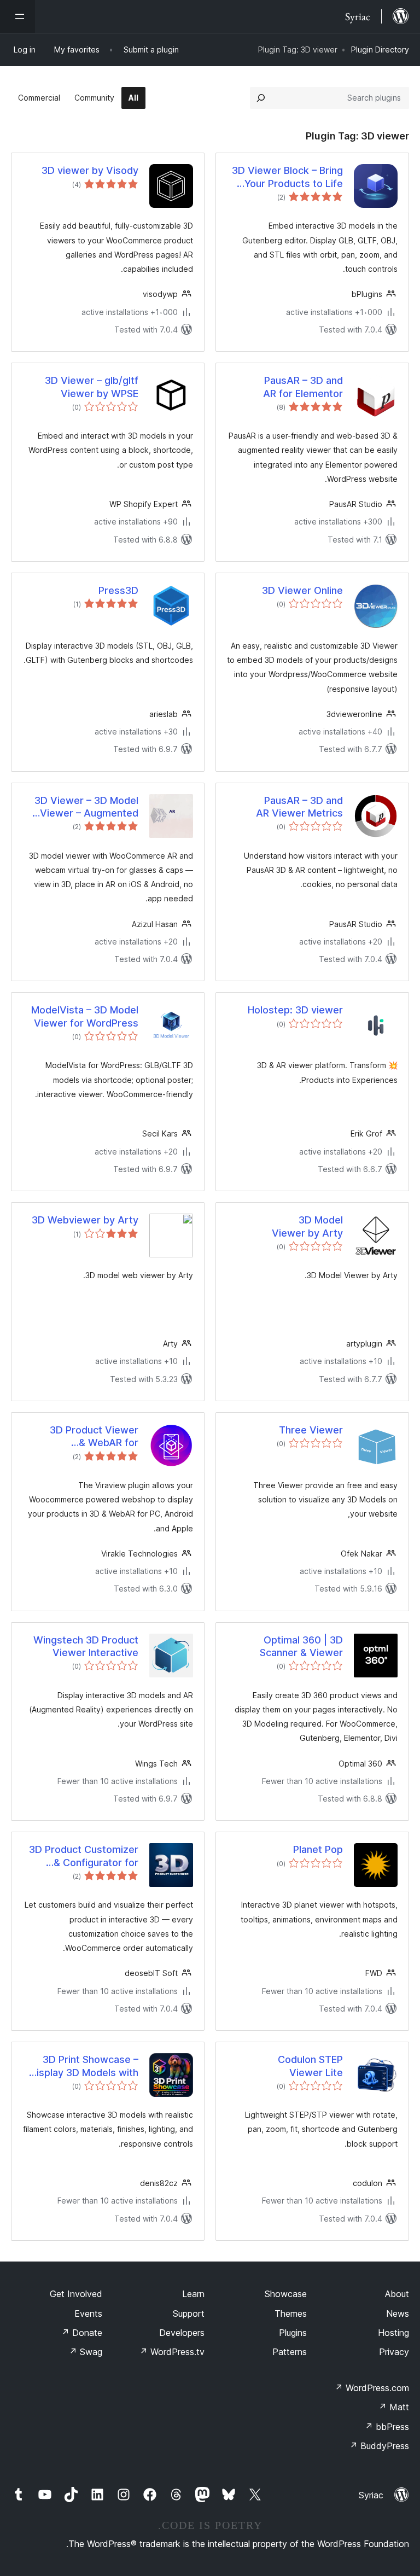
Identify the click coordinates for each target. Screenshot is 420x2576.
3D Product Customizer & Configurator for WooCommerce (84, 1856)
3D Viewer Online (302, 590)
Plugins (293, 2333)
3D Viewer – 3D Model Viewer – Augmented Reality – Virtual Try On (85, 807)
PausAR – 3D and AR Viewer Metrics (299, 807)
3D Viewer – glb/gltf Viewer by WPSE (92, 387)
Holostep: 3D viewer (295, 1010)
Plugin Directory (380, 49)
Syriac (371, 2495)
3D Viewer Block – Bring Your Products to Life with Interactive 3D (287, 177)
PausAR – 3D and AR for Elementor (303, 387)
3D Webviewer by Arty (85, 1220)
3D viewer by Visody (90, 170)
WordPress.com (372, 2388)
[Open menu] (17, 16)
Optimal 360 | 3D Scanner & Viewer (301, 1646)
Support (189, 2313)
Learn (193, 2294)
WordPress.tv (172, 2352)
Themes (291, 2313)
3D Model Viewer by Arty (307, 1226)
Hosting (393, 2333)
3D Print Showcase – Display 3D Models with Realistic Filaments (84, 2066)
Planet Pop (318, 1849)
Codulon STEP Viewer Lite (310, 2066)
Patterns (290, 2352)
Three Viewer (311, 1430)
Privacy (394, 2352)
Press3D (118, 590)
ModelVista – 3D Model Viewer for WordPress (85, 1016)
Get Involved (76, 2294)
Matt (394, 2407)
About (397, 2294)
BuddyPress (379, 2446)
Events (88, 2313)
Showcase (286, 2294)
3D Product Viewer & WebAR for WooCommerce (94, 1437)
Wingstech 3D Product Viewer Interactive (86, 1646)
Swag (86, 2352)
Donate (82, 2333)
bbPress (387, 2427)
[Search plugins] (261, 98)
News (398, 2313)
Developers (182, 2333)
